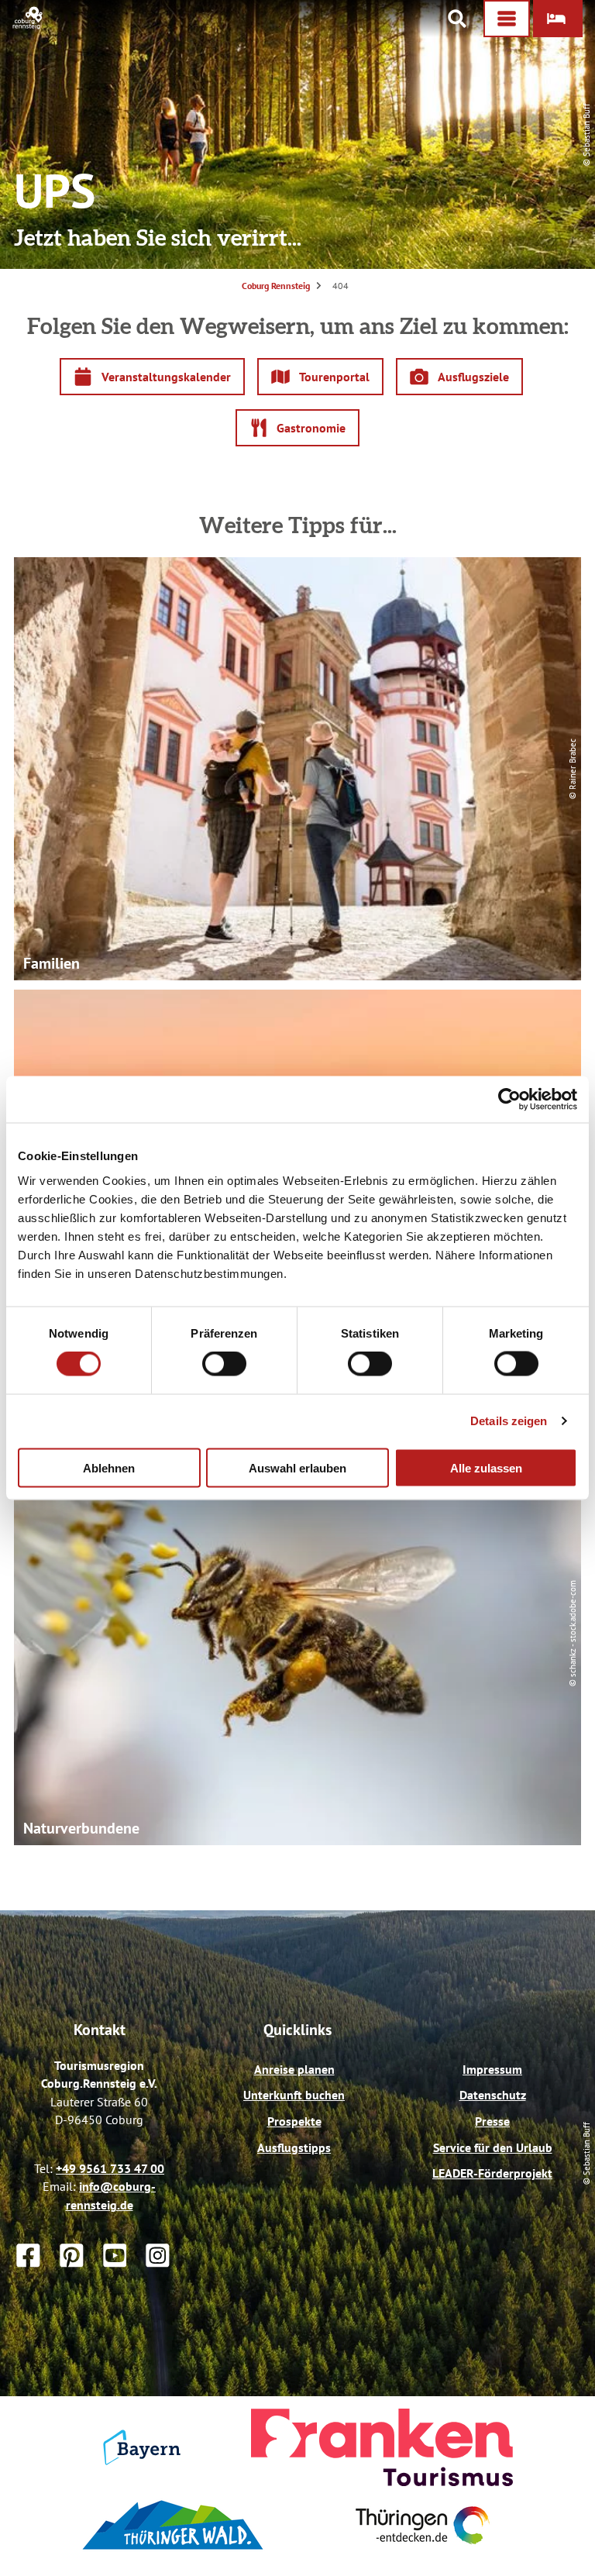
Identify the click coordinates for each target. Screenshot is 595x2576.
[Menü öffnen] (507, 19)
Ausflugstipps (294, 2147)
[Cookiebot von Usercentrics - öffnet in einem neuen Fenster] (509, 1100)
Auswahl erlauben (297, 1467)
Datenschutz (493, 2095)
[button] (558, 19)
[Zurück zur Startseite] (28, 25)
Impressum (492, 2069)
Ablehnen (109, 1467)
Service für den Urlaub (493, 2147)
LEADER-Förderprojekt (492, 2173)
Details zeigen (509, 1421)
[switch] (224, 1364)
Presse (492, 2121)
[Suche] (457, 19)
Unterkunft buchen (294, 2095)
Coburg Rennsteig (276, 286)
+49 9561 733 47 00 (110, 2168)
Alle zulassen (486, 1467)
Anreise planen (294, 2069)
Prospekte (294, 2121)
